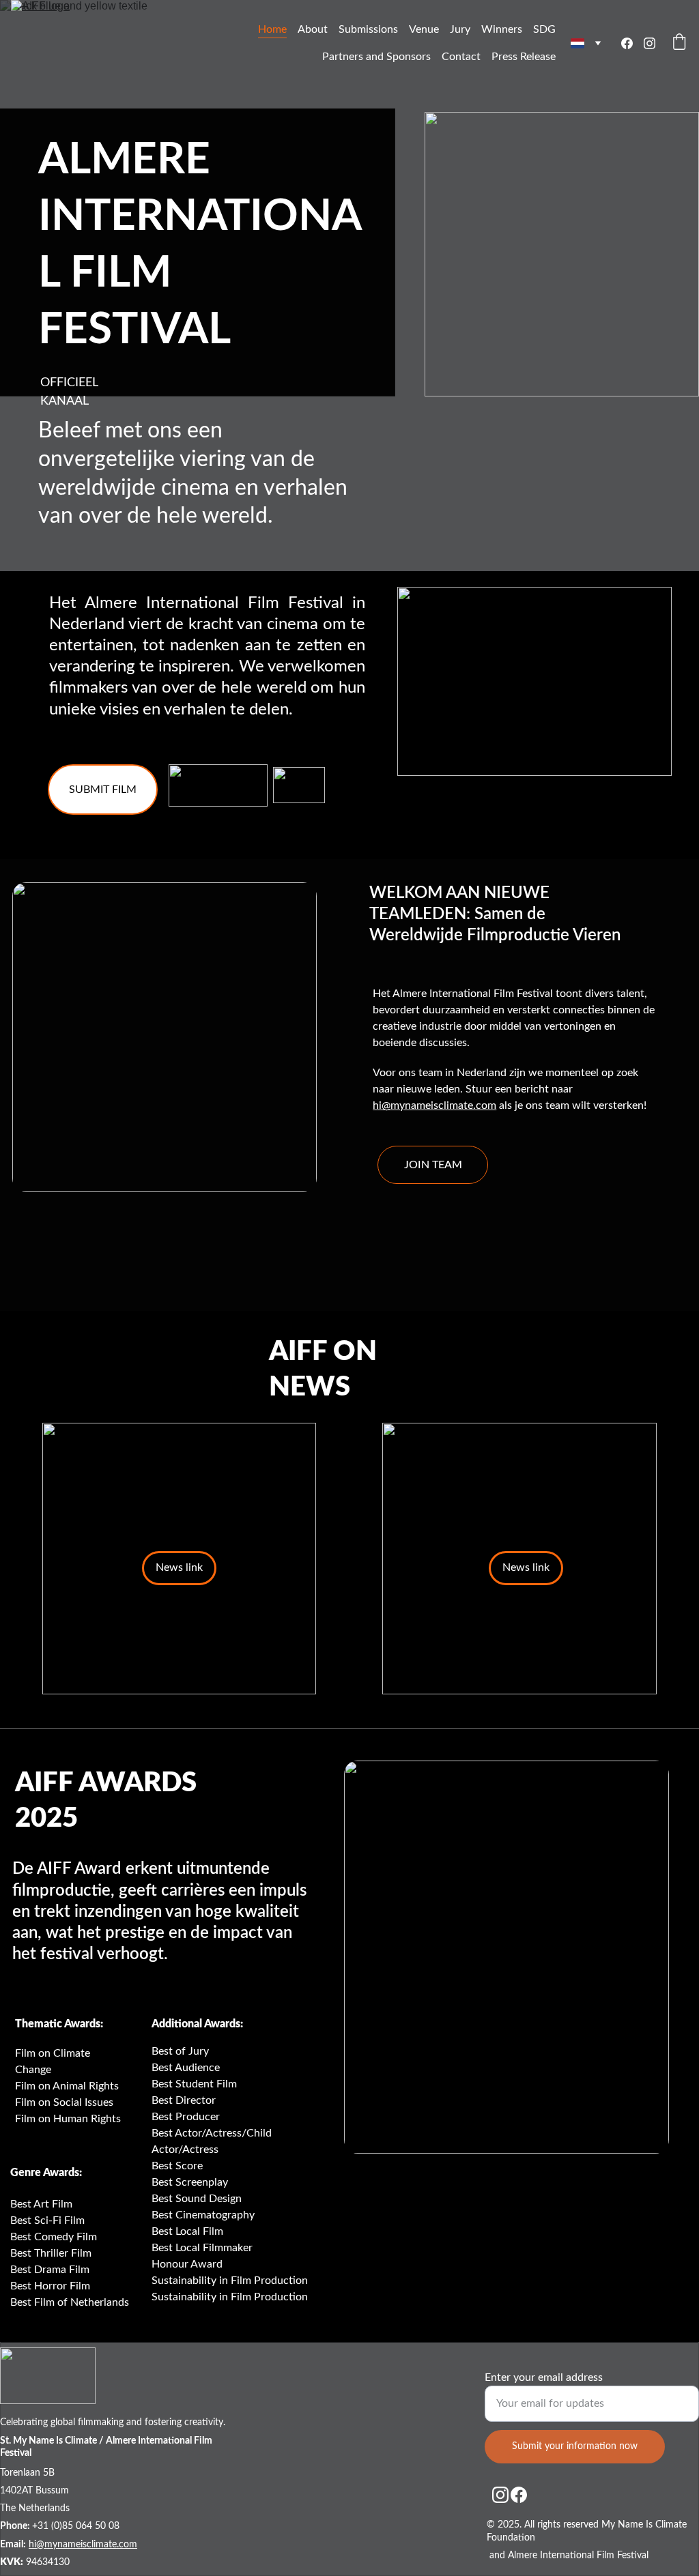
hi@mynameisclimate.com (434, 1105)
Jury (460, 29)
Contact (461, 57)
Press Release (524, 57)
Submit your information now (575, 2446)
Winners (502, 29)
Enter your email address (544, 2377)
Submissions (368, 29)
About (313, 29)
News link (526, 1567)
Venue (424, 29)
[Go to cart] (679, 43)
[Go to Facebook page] (632, 43)
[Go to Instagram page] (650, 43)
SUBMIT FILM (103, 790)
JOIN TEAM (433, 1165)
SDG (544, 29)
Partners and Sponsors (376, 57)
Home (272, 29)
